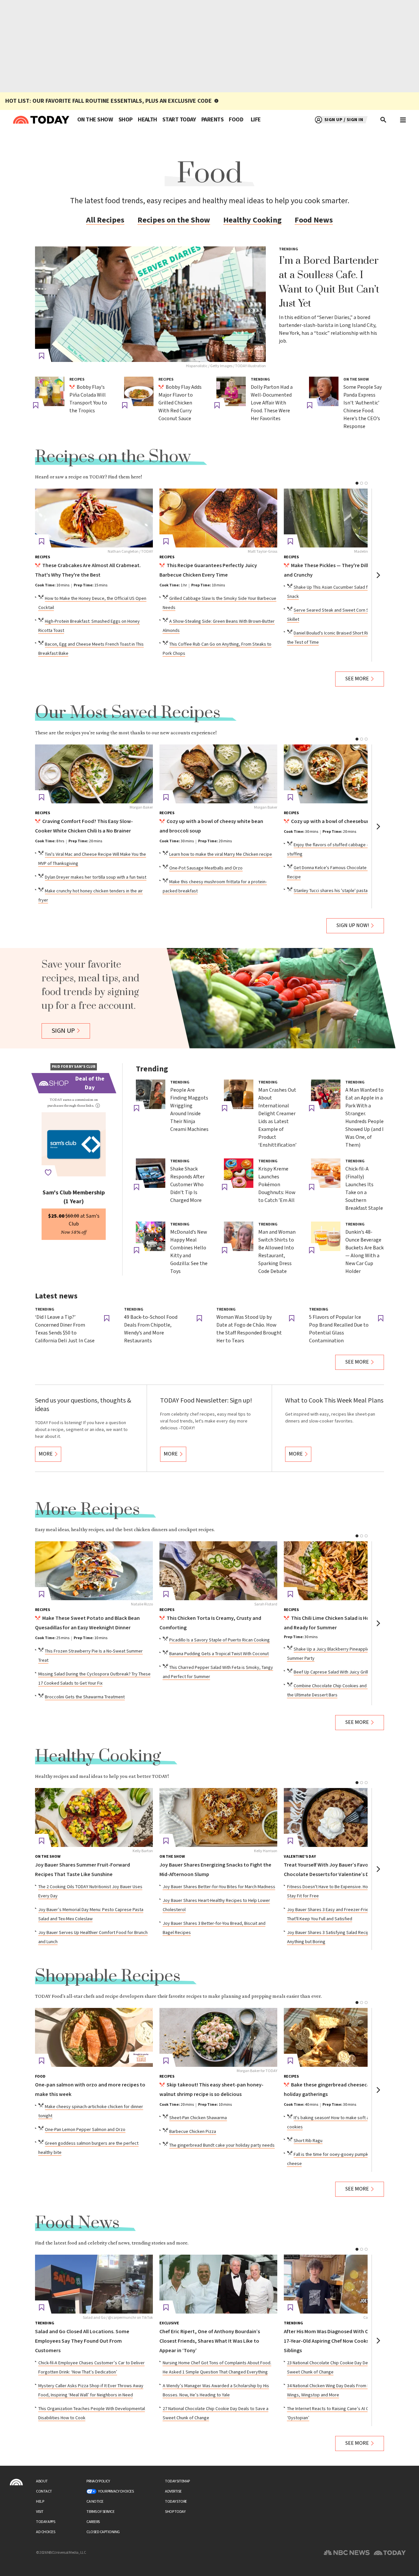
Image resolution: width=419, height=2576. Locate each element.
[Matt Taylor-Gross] (218, 518)
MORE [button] (46, 1454)
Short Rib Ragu (308, 2141)
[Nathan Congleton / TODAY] (94, 518)
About (42, 2481)
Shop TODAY (175, 2512)
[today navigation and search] (403, 120)
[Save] (42, 356)
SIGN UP (63, 1031)
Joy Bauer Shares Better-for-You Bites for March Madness (219, 1887)
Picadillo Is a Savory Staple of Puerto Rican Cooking (219, 1640)
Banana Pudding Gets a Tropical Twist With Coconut (219, 1654)
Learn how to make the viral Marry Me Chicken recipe (221, 854)
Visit (40, 2512)
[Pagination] (357, 483)
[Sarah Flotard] (218, 1571)
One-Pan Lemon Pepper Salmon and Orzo (85, 2130)
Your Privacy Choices (116, 2491)
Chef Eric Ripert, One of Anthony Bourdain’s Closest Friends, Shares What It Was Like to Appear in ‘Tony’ (210, 2341)
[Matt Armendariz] (343, 1571)
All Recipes (105, 220)
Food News (314, 220)
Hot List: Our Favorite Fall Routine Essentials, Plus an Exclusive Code (109, 101)
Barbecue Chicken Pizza (193, 2132)
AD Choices (46, 2532)
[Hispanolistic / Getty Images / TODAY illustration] (150, 304)
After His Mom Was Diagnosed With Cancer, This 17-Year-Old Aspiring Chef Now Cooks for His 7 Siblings (339, 2341)
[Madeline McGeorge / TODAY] (343, 518)
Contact (44, 2491)
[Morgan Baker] (94, 774)
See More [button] (357, 679)
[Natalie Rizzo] (94, 1571)
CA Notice (95, 2502)
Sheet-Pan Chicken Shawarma (198, 2118)
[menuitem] (95, 120)
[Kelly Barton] (94, 1817)
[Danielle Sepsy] (343, 2037)
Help (40, 2502)
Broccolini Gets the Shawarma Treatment (85, 1697)
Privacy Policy (98, 2481)
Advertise (173, 2491)
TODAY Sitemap (177, 2481)
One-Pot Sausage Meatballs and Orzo (206, 868)
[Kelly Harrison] (218, 1817)
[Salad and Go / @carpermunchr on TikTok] (94, 2284)
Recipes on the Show (174, 220)
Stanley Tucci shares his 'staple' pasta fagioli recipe (344, 891)
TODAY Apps (46, 2522)
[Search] (384, 120)
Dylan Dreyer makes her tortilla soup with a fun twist (96, 877)
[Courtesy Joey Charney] (343, 2284)
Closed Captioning (103, 2532)
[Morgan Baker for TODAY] (218, 2037)
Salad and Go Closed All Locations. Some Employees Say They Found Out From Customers (82, 2341)
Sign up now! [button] (353, 926)
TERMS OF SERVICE (100, 2512)
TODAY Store (176, 2502)
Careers (93, 2522)
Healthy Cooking (252, 220)
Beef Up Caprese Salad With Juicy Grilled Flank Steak (345, 1672)
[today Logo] (16, 2482)
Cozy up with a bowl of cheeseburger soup (340, 822)
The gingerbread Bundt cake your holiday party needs (222, 2145)
